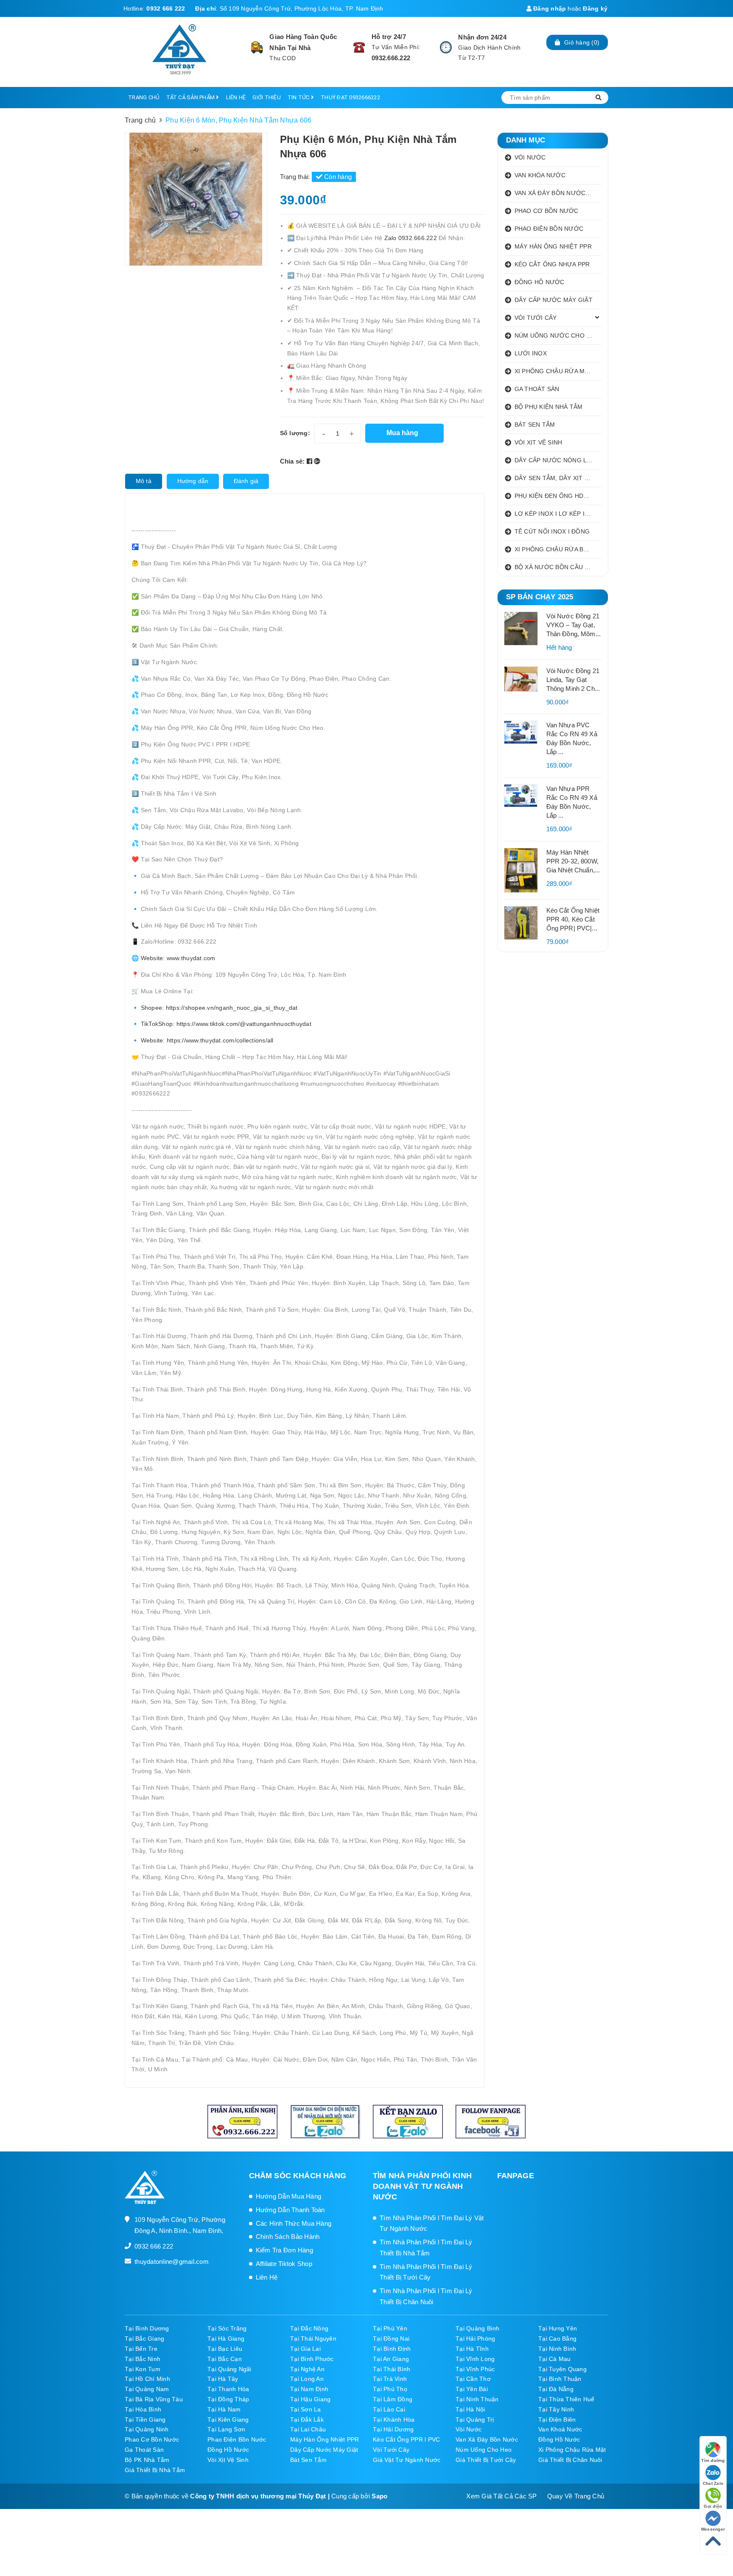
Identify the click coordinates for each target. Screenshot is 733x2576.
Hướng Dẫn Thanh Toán (290, 2210)
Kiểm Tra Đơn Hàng (284, 2250)
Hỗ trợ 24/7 (389, 37)
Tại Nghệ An (307, 2369)
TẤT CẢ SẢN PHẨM (191, 97)
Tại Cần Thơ (473, 2379)
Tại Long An (307, 2379)
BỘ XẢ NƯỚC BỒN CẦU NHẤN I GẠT (558, 567)
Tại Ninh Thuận (477, 2399)
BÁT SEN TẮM (535, 425)
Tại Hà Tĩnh (472, 2349)
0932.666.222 (391, 58)
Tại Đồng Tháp (228, 2399)
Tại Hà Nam (224, 2409)
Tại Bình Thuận (560, 2379)
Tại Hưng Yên (558, 2328)
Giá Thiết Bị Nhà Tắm (155, 2470)
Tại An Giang (391, 2359)
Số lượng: (295, 433)
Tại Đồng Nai (391, 2339)
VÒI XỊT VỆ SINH (539, 442)
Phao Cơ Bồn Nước (152, 2439)
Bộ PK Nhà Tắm (147, 2460)
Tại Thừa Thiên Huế (567, 2399)
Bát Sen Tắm (308, 2460)
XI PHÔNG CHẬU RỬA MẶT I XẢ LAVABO (558, 371)
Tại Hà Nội (470, 2409)
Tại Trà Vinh (390, 2379)
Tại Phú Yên (390, 2328)
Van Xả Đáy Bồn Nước (487, 2439)
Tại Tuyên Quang (562, 2369)
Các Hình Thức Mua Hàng (294, 2223)
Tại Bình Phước (312, 2359)
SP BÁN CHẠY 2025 (540, 597)
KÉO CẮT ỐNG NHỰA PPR (552, 264)
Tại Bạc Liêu (225, 2349)
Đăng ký (595, 8)
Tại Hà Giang (226, 2339)
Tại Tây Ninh (556, 2409)
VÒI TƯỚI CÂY (536, 318)
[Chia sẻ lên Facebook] (311, 461)
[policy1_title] (257, 47)
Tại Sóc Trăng (227, 2328)
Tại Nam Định (309, 2389)
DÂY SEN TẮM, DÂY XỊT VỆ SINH (558, 478)
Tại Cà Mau (555, 2359)
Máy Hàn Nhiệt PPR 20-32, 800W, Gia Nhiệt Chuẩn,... (573, 861)
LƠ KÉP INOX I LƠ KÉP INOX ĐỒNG (558, 514)
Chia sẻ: (292, 461)
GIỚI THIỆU (267, 97)
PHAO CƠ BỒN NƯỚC (547, 211)
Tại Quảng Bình (478, 2328)
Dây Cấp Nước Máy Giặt (324, 2450)
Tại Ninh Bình (557, 2349)
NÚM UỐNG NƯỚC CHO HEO (557, 335)
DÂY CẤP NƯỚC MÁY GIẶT (554, 300)
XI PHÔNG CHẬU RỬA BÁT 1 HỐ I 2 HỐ (558, 549)
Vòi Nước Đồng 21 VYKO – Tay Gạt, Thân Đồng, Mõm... (574, 625)
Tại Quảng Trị (475, 2420)
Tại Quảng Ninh (147, 2429)
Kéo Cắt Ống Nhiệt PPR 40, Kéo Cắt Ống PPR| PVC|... (573, 919)
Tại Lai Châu (308, 2429)
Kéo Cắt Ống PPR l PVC (406, 2439)
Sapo (379, 2496)
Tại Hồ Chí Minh (147, 2379)
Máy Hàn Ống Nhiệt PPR (325, 2439)
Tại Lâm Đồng (393, 2399)
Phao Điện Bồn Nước (237, 2439)
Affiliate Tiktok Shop (284, 2264)
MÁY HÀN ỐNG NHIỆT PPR (553, 246)
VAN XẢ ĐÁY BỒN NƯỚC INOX (558, 193)
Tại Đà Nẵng (556, 2389)
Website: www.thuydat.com (178, 958)
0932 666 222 (166, 8)
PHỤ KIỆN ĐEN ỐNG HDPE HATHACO (558, 496)
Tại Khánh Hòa (394, 2420)
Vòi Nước (469, 2429)
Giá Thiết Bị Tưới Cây (486, 2460)
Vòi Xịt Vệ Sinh (228, 2460)
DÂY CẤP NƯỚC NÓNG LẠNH (557, 460)
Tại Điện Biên (557, 2420)
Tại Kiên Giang (228, 2420)
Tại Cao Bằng (557, 2339)
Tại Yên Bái (472, 2389)
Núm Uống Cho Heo (484, 2450)
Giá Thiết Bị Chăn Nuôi (570, 2460)
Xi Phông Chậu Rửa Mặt (572, 2450)
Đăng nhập (549, 8)
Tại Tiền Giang (145, 2420)
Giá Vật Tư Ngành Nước (407, 2460)
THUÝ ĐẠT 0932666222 (350, 97)
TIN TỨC (299, 97)
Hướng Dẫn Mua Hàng (289, 2196)
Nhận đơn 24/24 (482, 37)
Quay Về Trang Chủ (576, 2496)
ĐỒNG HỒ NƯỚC (540, 282)
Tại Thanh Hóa (228, 2389)
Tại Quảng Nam (147, 2389)
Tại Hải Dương (393, 2429)
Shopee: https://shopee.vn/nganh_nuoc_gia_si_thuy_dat (219, 1008)
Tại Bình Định (392, 2349)
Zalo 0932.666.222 (412, 238)
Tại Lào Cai (389, 2409)
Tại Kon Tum (143, 2369)
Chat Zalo (713, 2483)
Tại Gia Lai (305, 2349)
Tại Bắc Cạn (225, 2359)
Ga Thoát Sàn (144, 2450)
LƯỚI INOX (531, 353)
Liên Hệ (267, 2277)
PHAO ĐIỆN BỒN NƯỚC (549, 229)
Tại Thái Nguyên (313, 2339)
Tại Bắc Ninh (143, 2359)
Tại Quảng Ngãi (229, 2369)
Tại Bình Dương (147, 2328)
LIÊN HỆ (236, 97)
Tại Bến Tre (141, 2349)
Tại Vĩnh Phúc (475, 2369)
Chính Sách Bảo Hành (288, 2237)
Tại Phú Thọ (390, 2389)
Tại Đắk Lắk (307, 2420)
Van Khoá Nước (560, 2429)
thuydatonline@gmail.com (172, 2262)
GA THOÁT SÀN (537, 389)
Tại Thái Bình (392, 2369)
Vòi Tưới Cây (391, 2450)
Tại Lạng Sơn (226, 2429)
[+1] (317, 461)
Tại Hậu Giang (310, 2399)
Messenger (713, 2529)
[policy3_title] (446, 47)
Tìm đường (713, 2460)
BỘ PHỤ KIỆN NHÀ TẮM (549, 407)
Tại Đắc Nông (309, 2328)
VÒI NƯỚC (530, 157)
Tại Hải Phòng (475, 2339)
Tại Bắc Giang (144, 2339)
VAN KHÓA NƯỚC (540, 175)
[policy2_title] (359, 47)
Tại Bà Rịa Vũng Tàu (154, 2399)
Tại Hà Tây (223, 2379)
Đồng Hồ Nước (559, 2439)
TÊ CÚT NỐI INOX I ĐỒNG (552, 531)
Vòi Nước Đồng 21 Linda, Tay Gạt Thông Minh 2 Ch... (573, 680)
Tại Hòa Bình (143, 2409)
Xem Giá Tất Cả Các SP (501, 2496)
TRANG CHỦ (144, 97)
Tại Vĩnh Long (475, 2359)
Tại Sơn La (306, 2409)
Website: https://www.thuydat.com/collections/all (206, 1040)
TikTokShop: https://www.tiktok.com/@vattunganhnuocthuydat (226, 1024)
